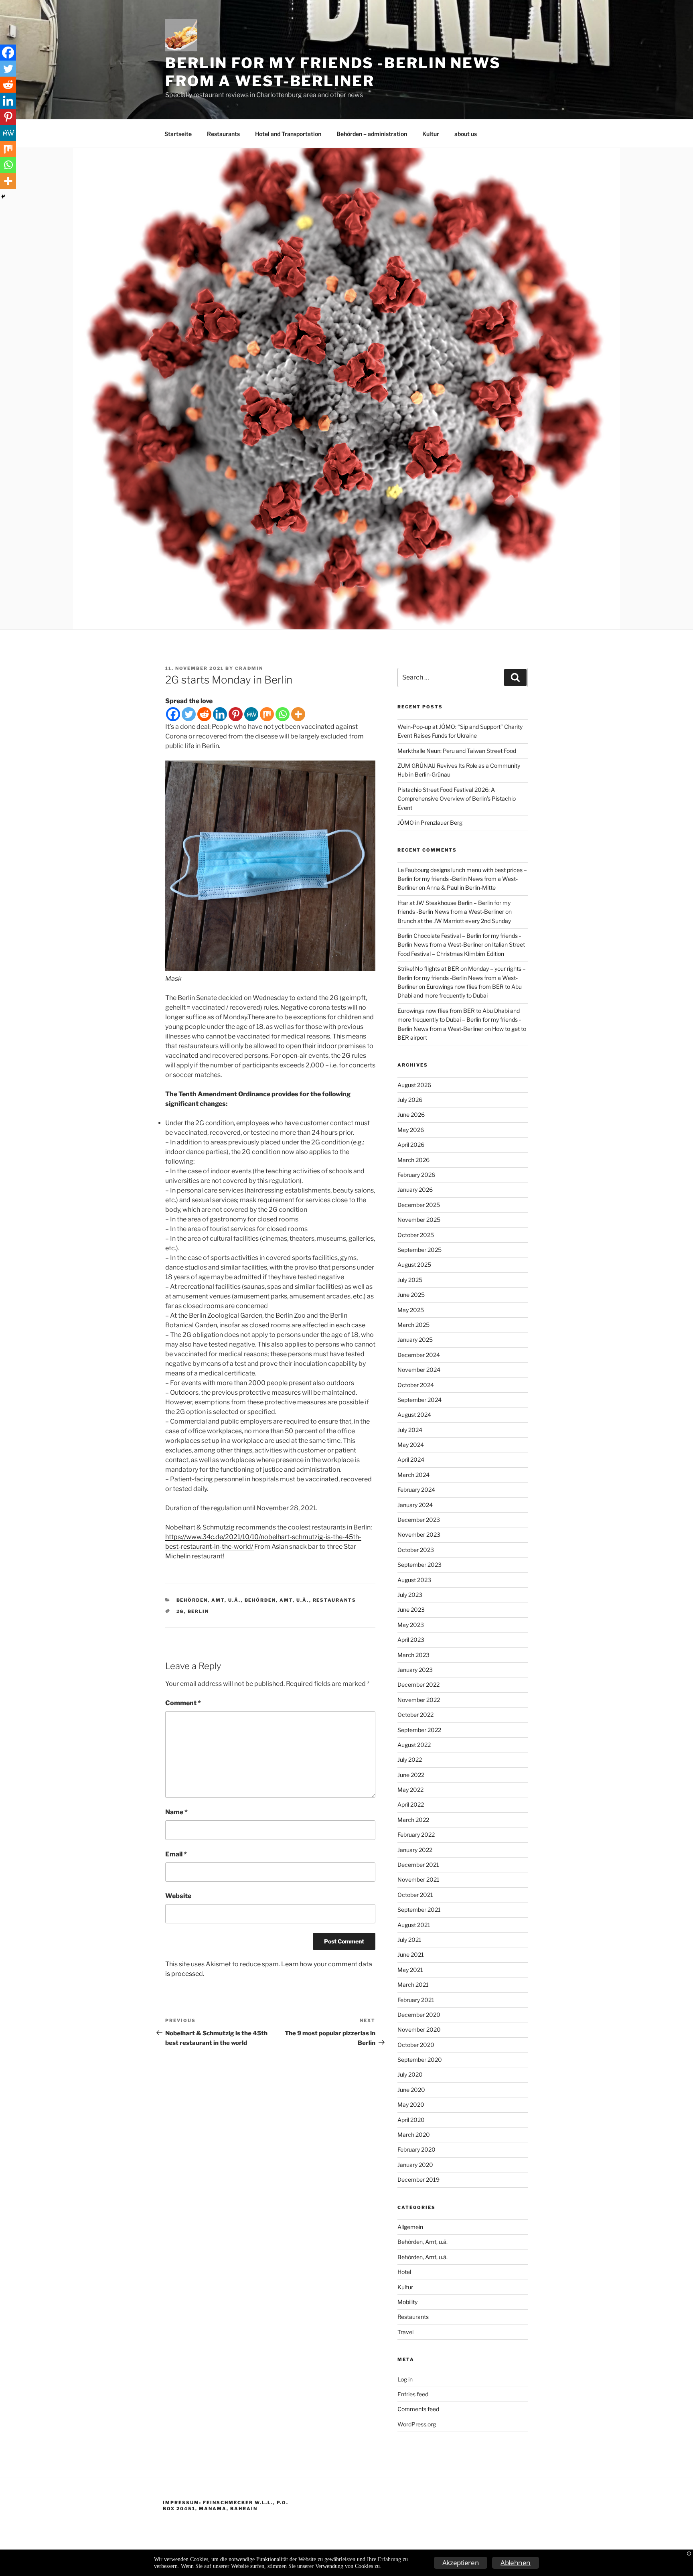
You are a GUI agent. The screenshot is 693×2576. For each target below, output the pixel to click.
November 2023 (419, 1534)
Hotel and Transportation (288, 134)
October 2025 (416, 1235)
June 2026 (411, 1115)
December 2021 (418, 1865)
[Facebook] (173, 714)
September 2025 (419, 1250)
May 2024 (411, 1445)
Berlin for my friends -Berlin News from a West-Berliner (333, 72)
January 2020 (415, 2165)
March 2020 (414, 2135)
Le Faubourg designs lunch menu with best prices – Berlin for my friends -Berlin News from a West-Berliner (462, 879)
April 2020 (411, 2120)
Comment (183, 1703)
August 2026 (414, 1085)
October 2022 (415, 1715)
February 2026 (416, 1175)
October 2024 (416, 1385)
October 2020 (416, 2045)
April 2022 (411, 1804)
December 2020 (419, 2015)
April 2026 (411, 1145)
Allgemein (410, 2227)
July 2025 (410, 1280)
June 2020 (411, 2090)
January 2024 (415, 1505)
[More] (298, 714)
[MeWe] (251, 714)
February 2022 (416, 1835)
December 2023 (419, 1520)
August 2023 (414, 1580)
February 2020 (416, 2149)
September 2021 (419, 1910)
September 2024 (419, 1400)
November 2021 (418, 1879)
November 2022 (419, 1700)
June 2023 (411, 1609)
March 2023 (413, 1655)
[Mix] (267, 714)
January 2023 (415, 1670)
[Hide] (3, 197)
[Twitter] (189, 714)
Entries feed (413, 2394)
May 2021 (410, 1970)
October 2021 (415, 1895)
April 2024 (411, 1459)
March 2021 (413, 1985)
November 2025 (419, 1220)
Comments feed (418, 2409)
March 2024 (413, 1475)
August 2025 (414, 1265)
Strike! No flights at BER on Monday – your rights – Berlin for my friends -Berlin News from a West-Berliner (462, 978)
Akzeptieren (461, 2563)
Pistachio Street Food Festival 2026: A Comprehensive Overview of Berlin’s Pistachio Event (457, 799)
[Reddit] (204, 714)
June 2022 (411, 1775)
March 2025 (413, 1325)
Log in (405, 2379)
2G (180, 1611)
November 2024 (419, 1370)
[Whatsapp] (283, 714)
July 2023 (410, 1595)
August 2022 (414, 1745)
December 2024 (419, 1355)
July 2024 (410, 1430)
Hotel (404, 2272)
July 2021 (409, 1940)
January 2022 (415, 1850)
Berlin (199, 1611)
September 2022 (419, 1730)
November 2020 (419, 2029)
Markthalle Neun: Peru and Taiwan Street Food (457, 751)
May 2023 (411, 1625)
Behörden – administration (372, 134)
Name (176, 1812)
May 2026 (411, 1130)
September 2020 (420, 2060)
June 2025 (411, 1295)
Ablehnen (516, 2563)
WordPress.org (417, 2424)
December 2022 (418, 1685)
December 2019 (418, 2179)
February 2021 (416, 2000)
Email (176, 1854)
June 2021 (411, 1954)
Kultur (431, 134)
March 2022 (413, 1820)
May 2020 (411, 2104)
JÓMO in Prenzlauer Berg (430, 822)
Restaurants (223, 134)
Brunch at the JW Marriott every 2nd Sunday (454, 921)
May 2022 (410, 1790)
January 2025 (415, 1340)
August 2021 (414, 1925)
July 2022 (410, 1760)
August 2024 (414, 1415)
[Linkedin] (220, 714)
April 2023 (411, 1640)
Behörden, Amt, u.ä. (209, 1600)
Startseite (178, 134)
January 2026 (415, 1190)
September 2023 (419, 1565)
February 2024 (416, 1490)
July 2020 (410, 2074)
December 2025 (419, 1205)
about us (466, 134)
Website (178, 1896)
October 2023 (416, 1550)
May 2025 (411, 1310)
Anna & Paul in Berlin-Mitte (461, 887)
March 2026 (413, 1160)
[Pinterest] (236, 714)
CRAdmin (249, 668)
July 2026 (410, 1100)
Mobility (407, 2302)
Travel (405, 2332)
